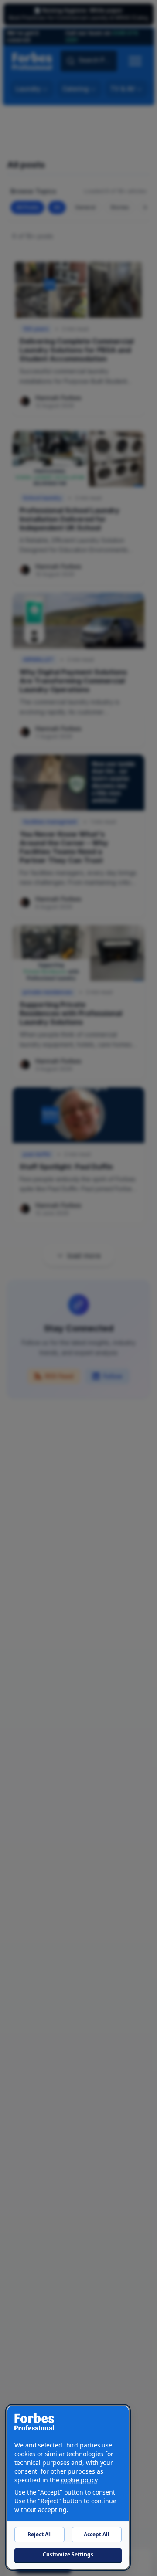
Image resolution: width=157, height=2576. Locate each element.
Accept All (97, 2534)
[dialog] (68, 2487)
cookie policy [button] (79, 2480)
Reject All (40, 2534)
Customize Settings (68, 2554)
